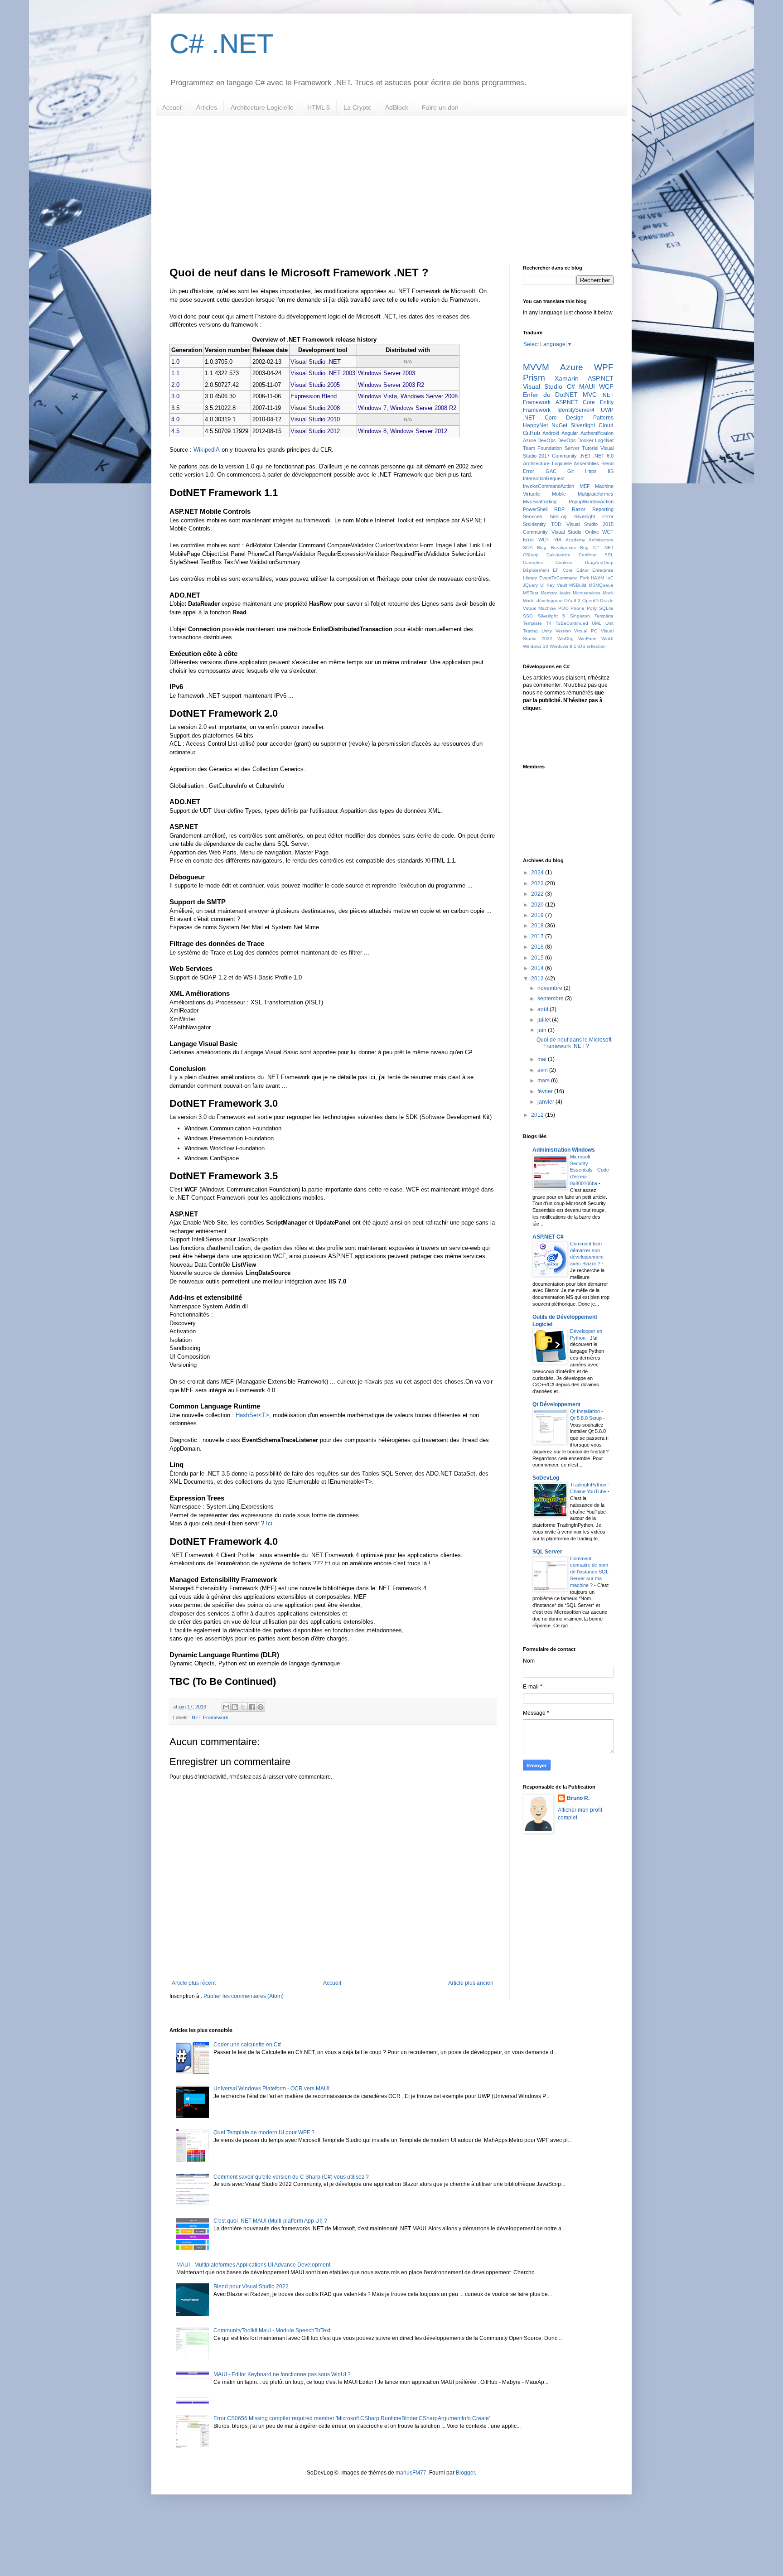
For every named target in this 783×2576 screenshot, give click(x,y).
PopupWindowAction (591, 502)
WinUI (607, 639)
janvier (546, 1102)
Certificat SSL (596, 555)
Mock (608, 593)
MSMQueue (601, 585)
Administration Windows (564, 1150)
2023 (538, 883)
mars (544, 1081)
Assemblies (586, 463)
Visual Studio (543, 386)
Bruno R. (578, 1798)
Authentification (597, 433)
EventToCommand (558, 578)
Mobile (559, 494)
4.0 (175, 419)
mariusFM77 (411, 2473)
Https (591, 471)
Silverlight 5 (552, 616)
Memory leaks (555, 593)
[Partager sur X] (243, 1707)
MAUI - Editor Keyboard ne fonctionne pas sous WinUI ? (282, 2374)
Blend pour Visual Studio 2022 (251, 2287)
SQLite (606, 608)
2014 (538, 968)
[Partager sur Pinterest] (261, 1707)
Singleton (580, 616)
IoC (610, 578)
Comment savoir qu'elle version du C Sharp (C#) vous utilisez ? (291, 2177)
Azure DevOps (539, 440)
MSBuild (578, 585)
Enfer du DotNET (550, 395)
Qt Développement (556, 1404)
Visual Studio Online (575, 532)
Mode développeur (543, 601)
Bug (584, 548)
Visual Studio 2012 (315, 431)
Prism (534, 378)
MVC (590, 395)
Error (529, 471)
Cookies (564, 562)
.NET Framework (209, 1717)
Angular (570, 433)
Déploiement (536, 570)
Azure (572, 367)
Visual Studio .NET (316, 362)
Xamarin (567, 378)
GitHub (532, 433)
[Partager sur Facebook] (252, 1707)
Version (563, 631)
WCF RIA (550, 540)
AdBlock (397, 107)
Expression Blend (314, 396)
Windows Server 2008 (429, 396)
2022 (538, 894)
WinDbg (565, 639)
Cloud (606, 425)
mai (543, 1059)
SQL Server (547, 1552)
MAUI (587, 386)
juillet (545, 1020)
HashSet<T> (252, 1415)
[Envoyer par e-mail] (226, 1707)
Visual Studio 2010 (315, 419)
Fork (585, 578)
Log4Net (604, 440)
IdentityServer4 (576, 410)
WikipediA (207, 450)
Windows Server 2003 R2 (391, 385)
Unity (547, 631)
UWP (607, 410)
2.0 (175, 385)
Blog (542, 548)
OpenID (590, 601)
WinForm (587, 639)
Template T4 (537, 623)
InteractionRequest (544, 478)
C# (571, 386)
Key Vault (557, 585)
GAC (551, 471)
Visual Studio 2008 (315, 408)
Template (604, 616)
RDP (559, 509)
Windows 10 (536, 646)
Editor (582, 570)
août (544, 1009)
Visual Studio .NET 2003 (323, 373)
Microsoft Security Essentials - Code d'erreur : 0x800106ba (590, 1170)
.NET (585, 456)
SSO (528, 616)
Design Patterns (590, 418)
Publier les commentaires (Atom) (244, 1996)
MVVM (536, 367)
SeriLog (558, 516)
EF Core (563, 570)
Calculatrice (558, 555)
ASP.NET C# (548, 1237)
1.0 (175, 362)
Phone (578, 608)
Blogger (465, 2473)
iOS (582, 646)
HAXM (597, 578)
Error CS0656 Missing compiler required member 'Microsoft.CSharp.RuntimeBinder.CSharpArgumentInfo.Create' (352, 2418)
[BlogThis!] (235, 1707)
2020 (538, 905)
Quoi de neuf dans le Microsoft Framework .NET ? (574, 1043)
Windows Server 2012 (419, 431)
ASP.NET (601, 378)
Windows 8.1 (563, 646)
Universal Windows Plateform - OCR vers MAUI (271, 2089)
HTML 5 (319, 107)
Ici (269, 1523)
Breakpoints (563, 548)
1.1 (175, 373)
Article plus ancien (471, 1983)
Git (570, 471)
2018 (538, 926)
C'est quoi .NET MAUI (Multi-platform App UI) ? (270, 2221)
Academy (575, 540)
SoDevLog (546, 1478)
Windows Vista (377, 396)
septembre (551, 999)
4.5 (175, 431)
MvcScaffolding (540, 502)
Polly (592, 608)
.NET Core (540, 418)
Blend (607, 463)
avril (543, 1070)
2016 (538, 947)
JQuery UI (534, 585)
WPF (604, 367)
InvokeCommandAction (549, 486)
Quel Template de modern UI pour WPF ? (264, 2132)
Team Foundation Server (551, 448)
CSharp (531, 555)
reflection (596, 646)
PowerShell (535, 509)
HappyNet (535, 425)
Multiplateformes (596, 494)
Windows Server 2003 (387, 373)
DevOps (567, 440)
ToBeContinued (572, 623)
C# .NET (222, 44)
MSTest (531, 593)
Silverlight (583, 425)
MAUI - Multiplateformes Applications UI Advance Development (253, 2265)
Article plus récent (194, 1983)
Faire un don (440, 107)
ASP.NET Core (575, 402)
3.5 (175, 408)
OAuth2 (572, 601)
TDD (556, 524)
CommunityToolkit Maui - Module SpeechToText (272, 2330)
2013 (538, 979)
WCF (606, 386)
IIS (611, 471)
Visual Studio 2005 (315, 385)
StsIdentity (534, 524)
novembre (551, 988)
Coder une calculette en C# (247, 2045)
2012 (538, 1115)
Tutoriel (590, 448)
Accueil (172, 107)
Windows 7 (372, 408)
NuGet (559, 425)
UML (597, 623)
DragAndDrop (599, 562)
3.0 (175, 396)
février (546, 1091)
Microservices (587, 593)
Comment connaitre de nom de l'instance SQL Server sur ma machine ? (589, 1572)
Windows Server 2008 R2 (423, 408)
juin (543, 1030)
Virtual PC (586, 631)
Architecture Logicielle (262, 107)
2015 (538, 958)
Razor (579, 509)
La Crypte (358, 107)
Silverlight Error (594, 516)
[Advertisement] (391, 183)
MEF (585, 486)
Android (551, 433)
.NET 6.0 (603, 456)
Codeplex (533, 562)
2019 (538, 915)
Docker (585, 440)
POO (563, 608)
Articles (207, 107)
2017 (538, 936)
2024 (538, 873)
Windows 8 (372, 431)
